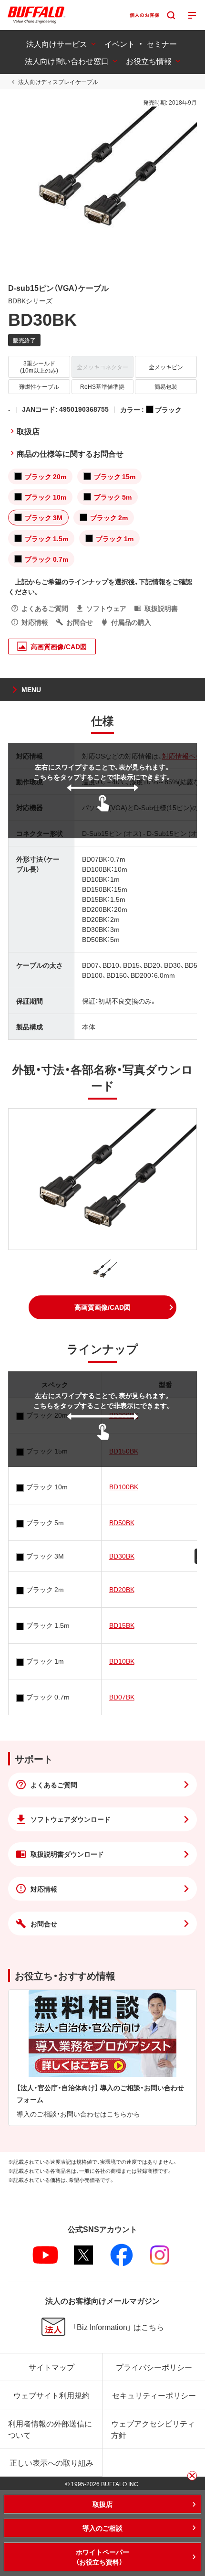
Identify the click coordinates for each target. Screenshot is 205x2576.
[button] (102, 1307)
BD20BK (122, 1589)
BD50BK (122, 1522)
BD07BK (122, 1697)
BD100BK (124, 1486)
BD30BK (122, 1556)
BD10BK (122, 1661)
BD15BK (122, 1625)
